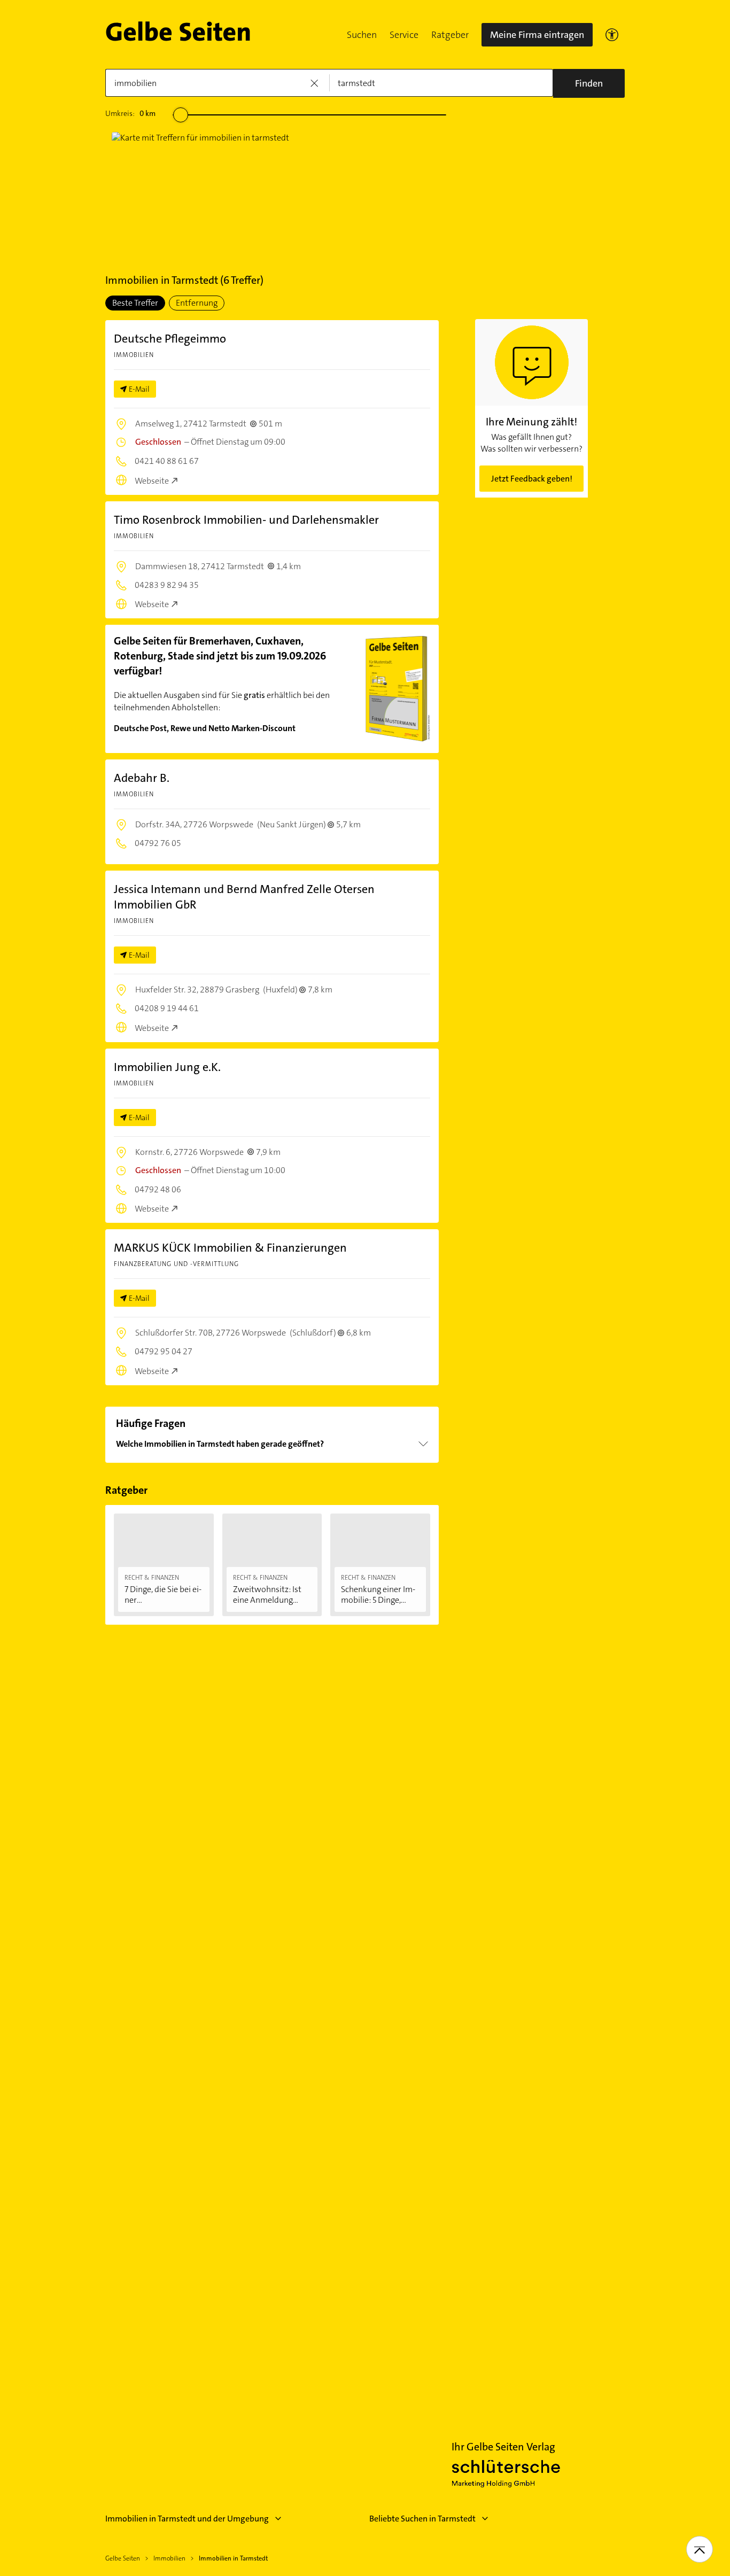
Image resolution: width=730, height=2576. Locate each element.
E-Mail (139, 389)
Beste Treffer (135, 303)
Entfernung (197, 303)
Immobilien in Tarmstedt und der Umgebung (187, 2519)
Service (404, 35)
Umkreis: (130, 113)
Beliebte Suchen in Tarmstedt (422, 2519)
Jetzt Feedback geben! (532, 479)
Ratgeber (450, 35)
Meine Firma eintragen (537, 35)
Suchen (362, 35)
